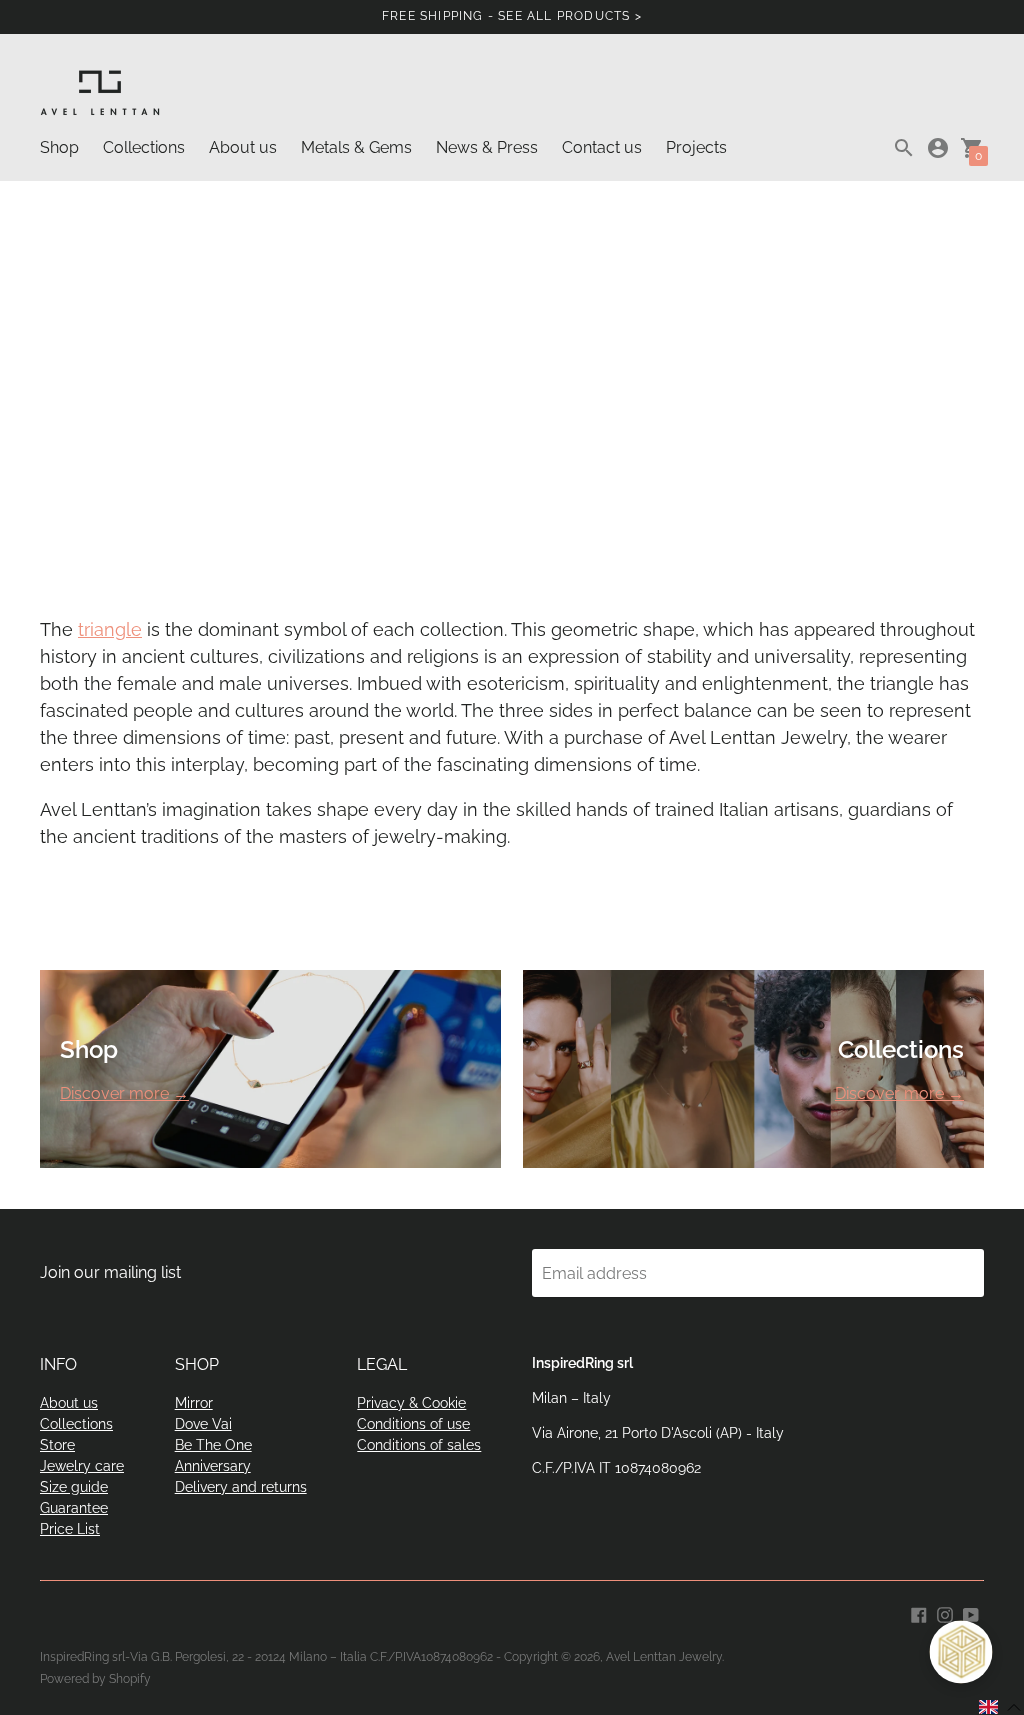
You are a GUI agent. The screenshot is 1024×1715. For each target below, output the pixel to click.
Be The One (213, 1445)
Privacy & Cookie (411, 1403)
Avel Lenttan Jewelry (664, 1657)
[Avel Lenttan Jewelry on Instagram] (945, 1613)
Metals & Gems (356, 147)
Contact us (602, 147)
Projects (696, 147)
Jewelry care (82, 1466)
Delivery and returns (241, 1487)
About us (243, 147)
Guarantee (74, 1508)
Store (57, 1445)
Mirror (194, 1403)
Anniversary (213, 1466)
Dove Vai (203, 1424)
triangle (110, 629)
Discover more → (124, 1094)
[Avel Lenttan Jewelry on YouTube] (971, 1613)
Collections (144, 147)
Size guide (74, 1487)
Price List (70, 1529)
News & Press (487, 147)
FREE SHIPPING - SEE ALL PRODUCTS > (512, 16)
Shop (59, 147)
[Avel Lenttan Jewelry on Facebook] (919, 1613)
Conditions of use (413, 1424)
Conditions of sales (419, 1445)
